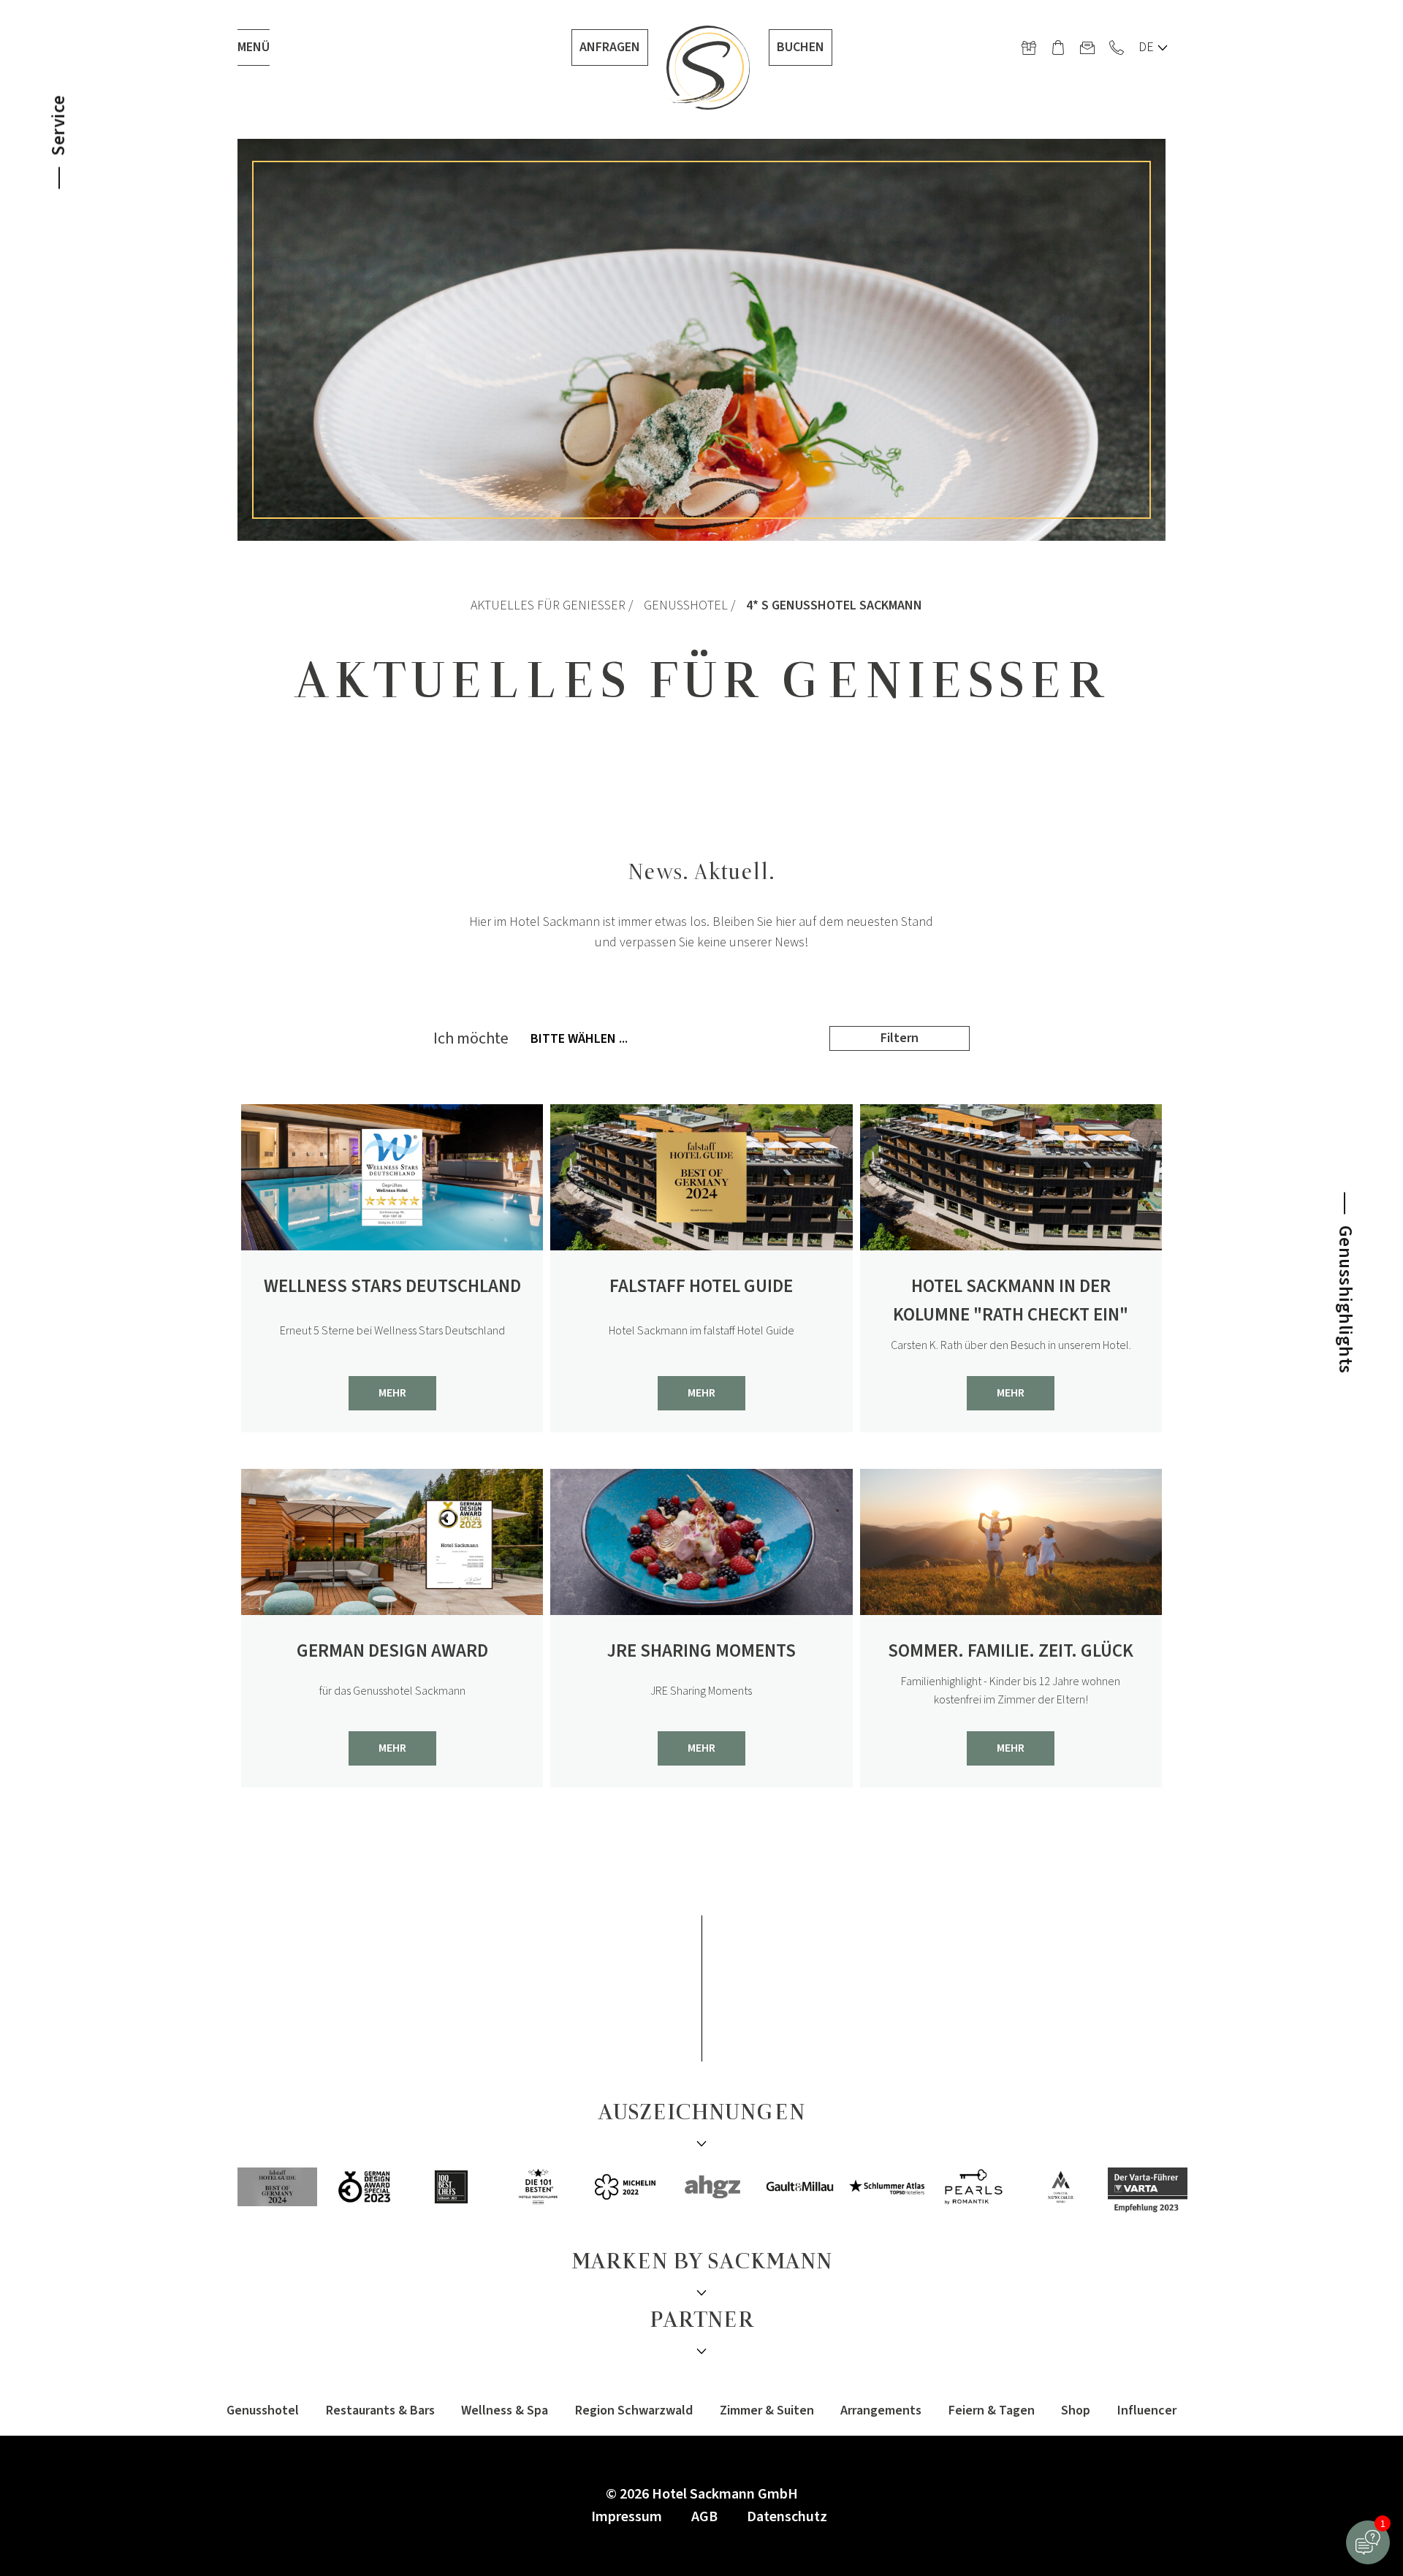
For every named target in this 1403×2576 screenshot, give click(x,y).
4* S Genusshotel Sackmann (834, 605)
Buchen (801, 47)
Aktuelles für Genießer (548, 605)
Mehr (392, 1393)
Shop (1076, 2410)
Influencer (1147, 2410)
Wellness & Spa (505, 2410)
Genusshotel (686, 605)
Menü (254, 47)
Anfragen (610, 47)
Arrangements (881, 2410)
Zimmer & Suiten (767, 2410)
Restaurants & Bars (380, 2410)
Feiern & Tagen (992, 2410)
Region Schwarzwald (634, 2410)
